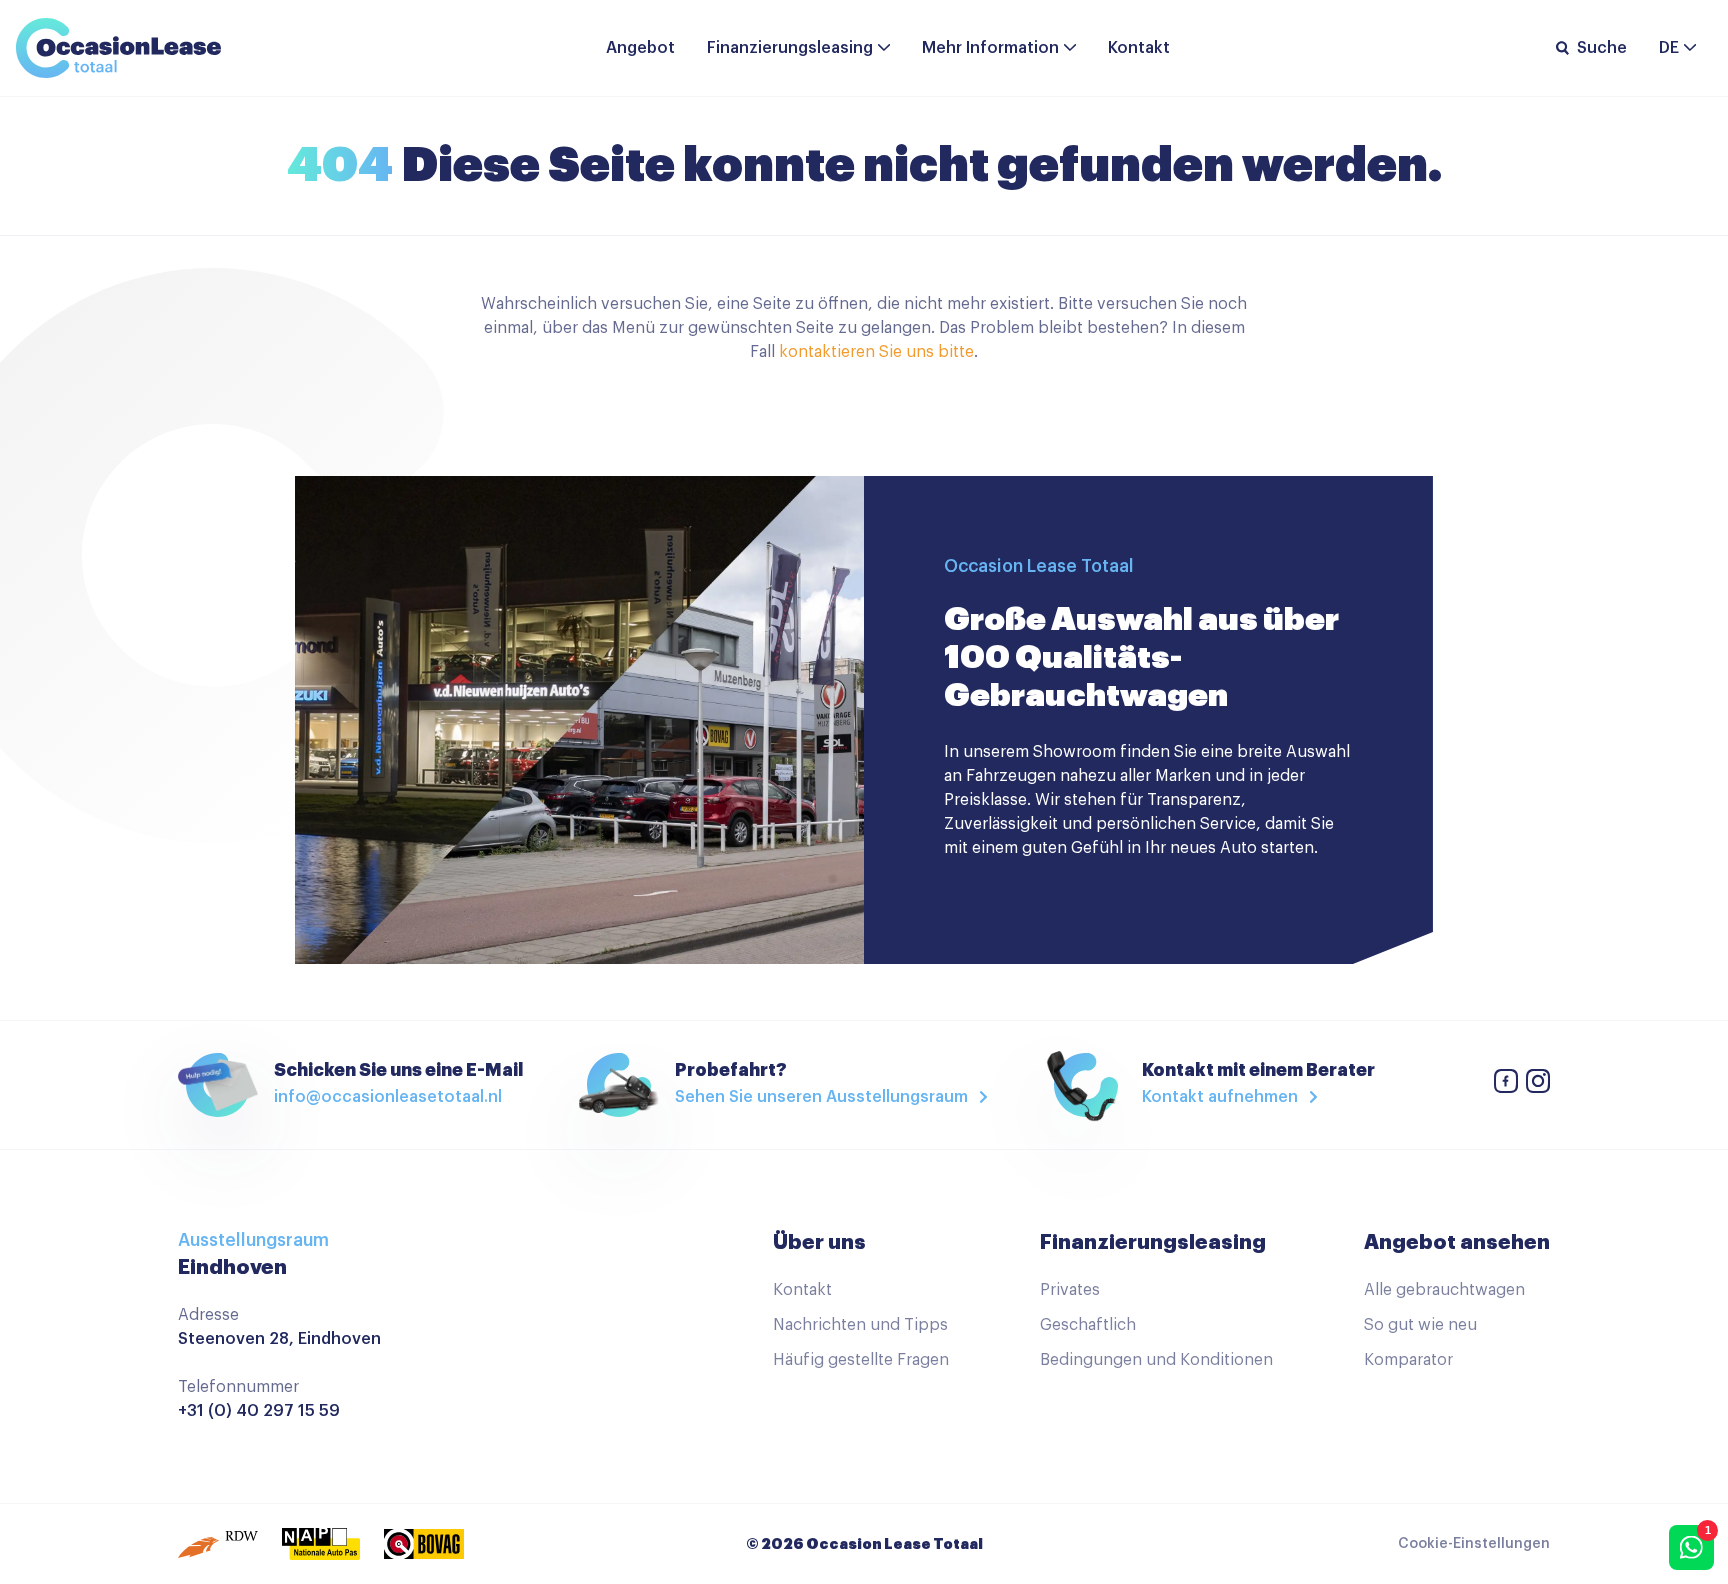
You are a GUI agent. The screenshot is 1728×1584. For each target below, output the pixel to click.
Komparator (1408, 1360)
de (1669, 48)
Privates (1070, 1290)
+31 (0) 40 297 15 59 (259, 1411)
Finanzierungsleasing (790, 48)
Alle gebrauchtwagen (1444, 1290)
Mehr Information (990, 48)
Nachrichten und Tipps (860, 1325)
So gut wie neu (1420, 1325)
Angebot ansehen (1457, 1242)
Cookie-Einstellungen (1474, 1544)
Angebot (640, 48)
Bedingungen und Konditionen (1156, 1360)
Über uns (819, 1242)
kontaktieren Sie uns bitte (876, 352)
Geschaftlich (1088, 1325)
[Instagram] (1538, 1084)
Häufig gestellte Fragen (861, 1360)
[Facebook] (1506, 1084)
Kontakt (1139, 48)
